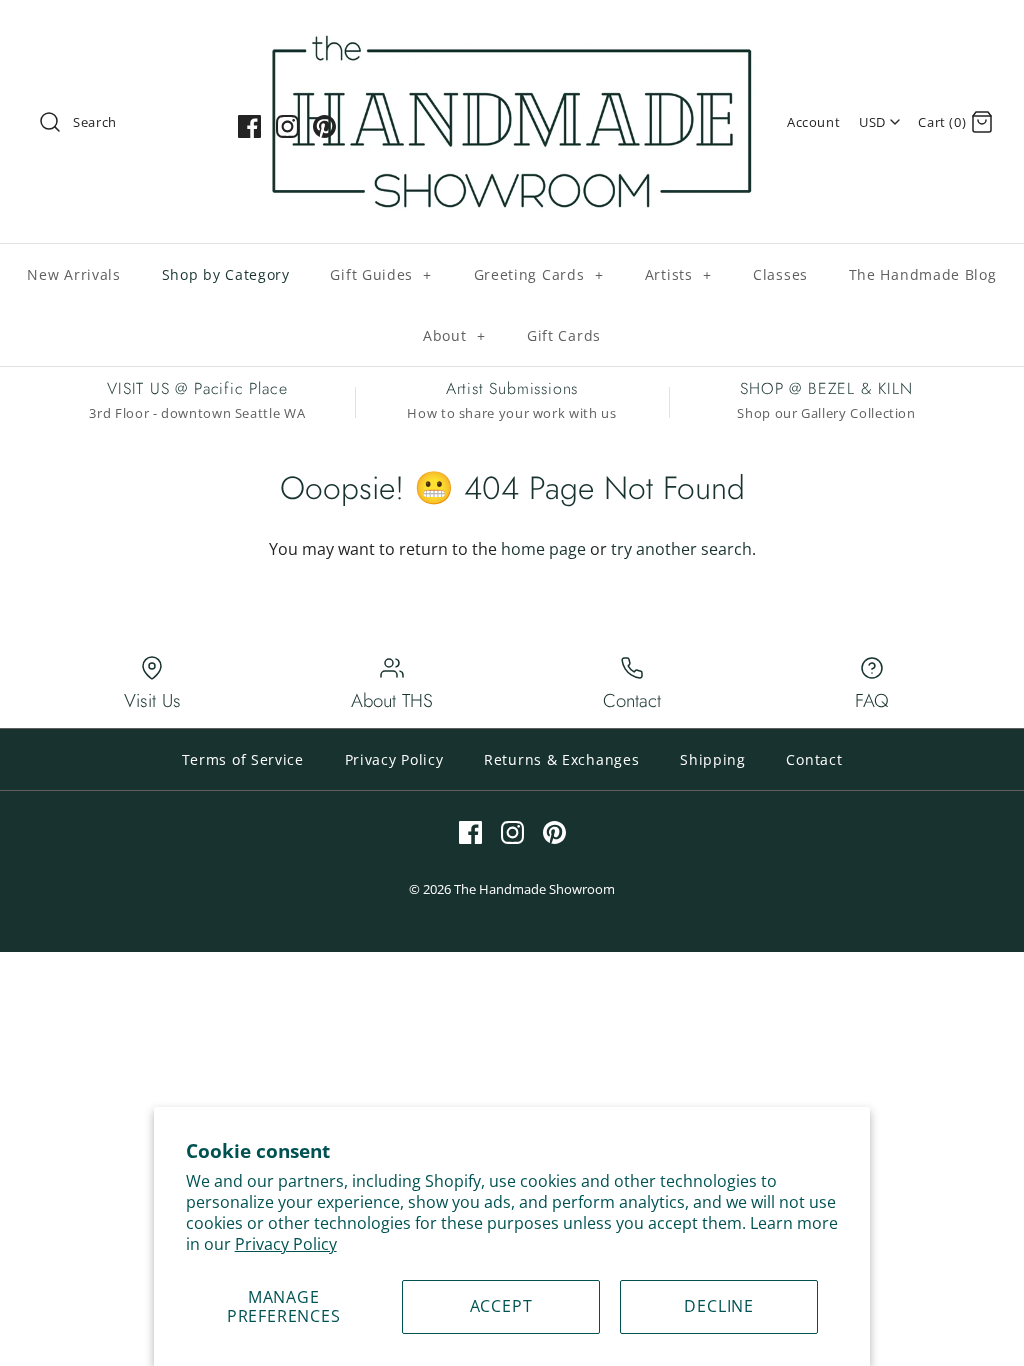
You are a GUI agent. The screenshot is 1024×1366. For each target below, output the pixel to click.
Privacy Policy (286, 1244)
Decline (719, 1306)
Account (813, 122)
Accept (501, 1306)
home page (543, 549)
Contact (814, 759)
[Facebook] (249, 126)
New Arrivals (73, 274)
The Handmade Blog (923, 274)
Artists (678, 274)
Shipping (713, 759)
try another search (681, 549)
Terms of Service (243, 759)
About (454, 335)
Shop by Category (226, 274)
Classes (780, 274)
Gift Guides (381, 274)
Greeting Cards (539, 274)
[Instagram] (287, 126)
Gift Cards (564, 335)
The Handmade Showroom (534, 889)
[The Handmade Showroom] (512, 32)
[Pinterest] (324, 126)
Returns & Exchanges (561, 759)
